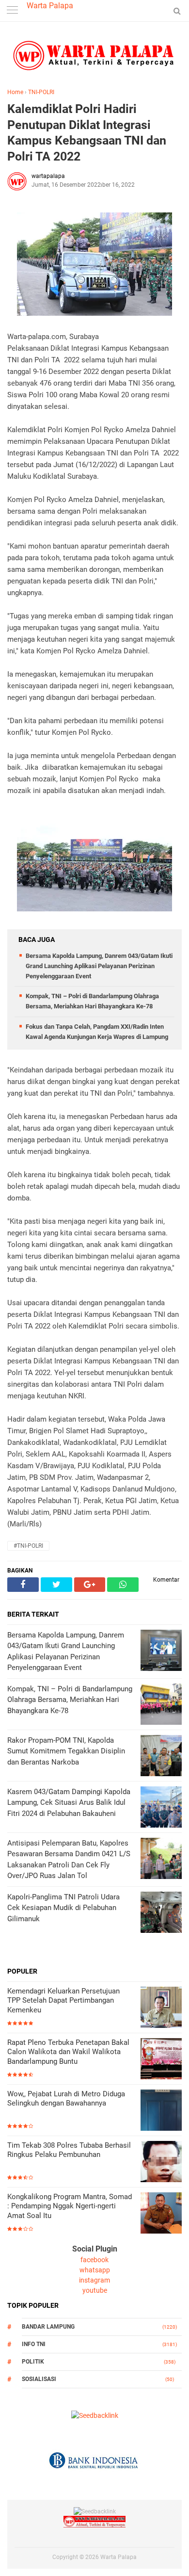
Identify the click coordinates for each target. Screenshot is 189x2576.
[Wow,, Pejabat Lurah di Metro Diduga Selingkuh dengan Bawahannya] (161, 2111)
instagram (94, 2280)
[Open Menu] (12, 11)
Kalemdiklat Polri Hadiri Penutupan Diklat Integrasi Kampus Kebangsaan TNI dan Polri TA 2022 (87, 133)
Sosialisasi (39, 2379)
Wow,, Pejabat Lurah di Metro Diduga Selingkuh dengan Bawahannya (66, 2099)
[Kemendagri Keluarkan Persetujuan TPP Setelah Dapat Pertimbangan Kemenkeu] (161, 2008)
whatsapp (95, 2270)
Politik (33, 2362)
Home (15, 92)
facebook (94, 2260)
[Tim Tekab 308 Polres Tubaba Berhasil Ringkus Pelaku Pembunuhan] (161, 2163)
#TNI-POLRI (28, 1546)
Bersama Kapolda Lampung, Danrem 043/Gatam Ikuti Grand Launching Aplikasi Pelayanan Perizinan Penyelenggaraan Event (99, 966)
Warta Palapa (50, 6)
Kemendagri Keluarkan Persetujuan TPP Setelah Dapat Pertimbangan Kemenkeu (63, 2001)
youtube (95, 2290)
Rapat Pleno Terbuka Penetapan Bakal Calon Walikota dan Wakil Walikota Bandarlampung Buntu (68, 2052)
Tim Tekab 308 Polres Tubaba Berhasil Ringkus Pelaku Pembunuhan (69, 2150)
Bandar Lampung (48, 2327)
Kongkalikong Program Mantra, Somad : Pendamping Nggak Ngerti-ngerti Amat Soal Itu (70, 2206)
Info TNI (34, 2344)
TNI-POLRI (41, 92)
